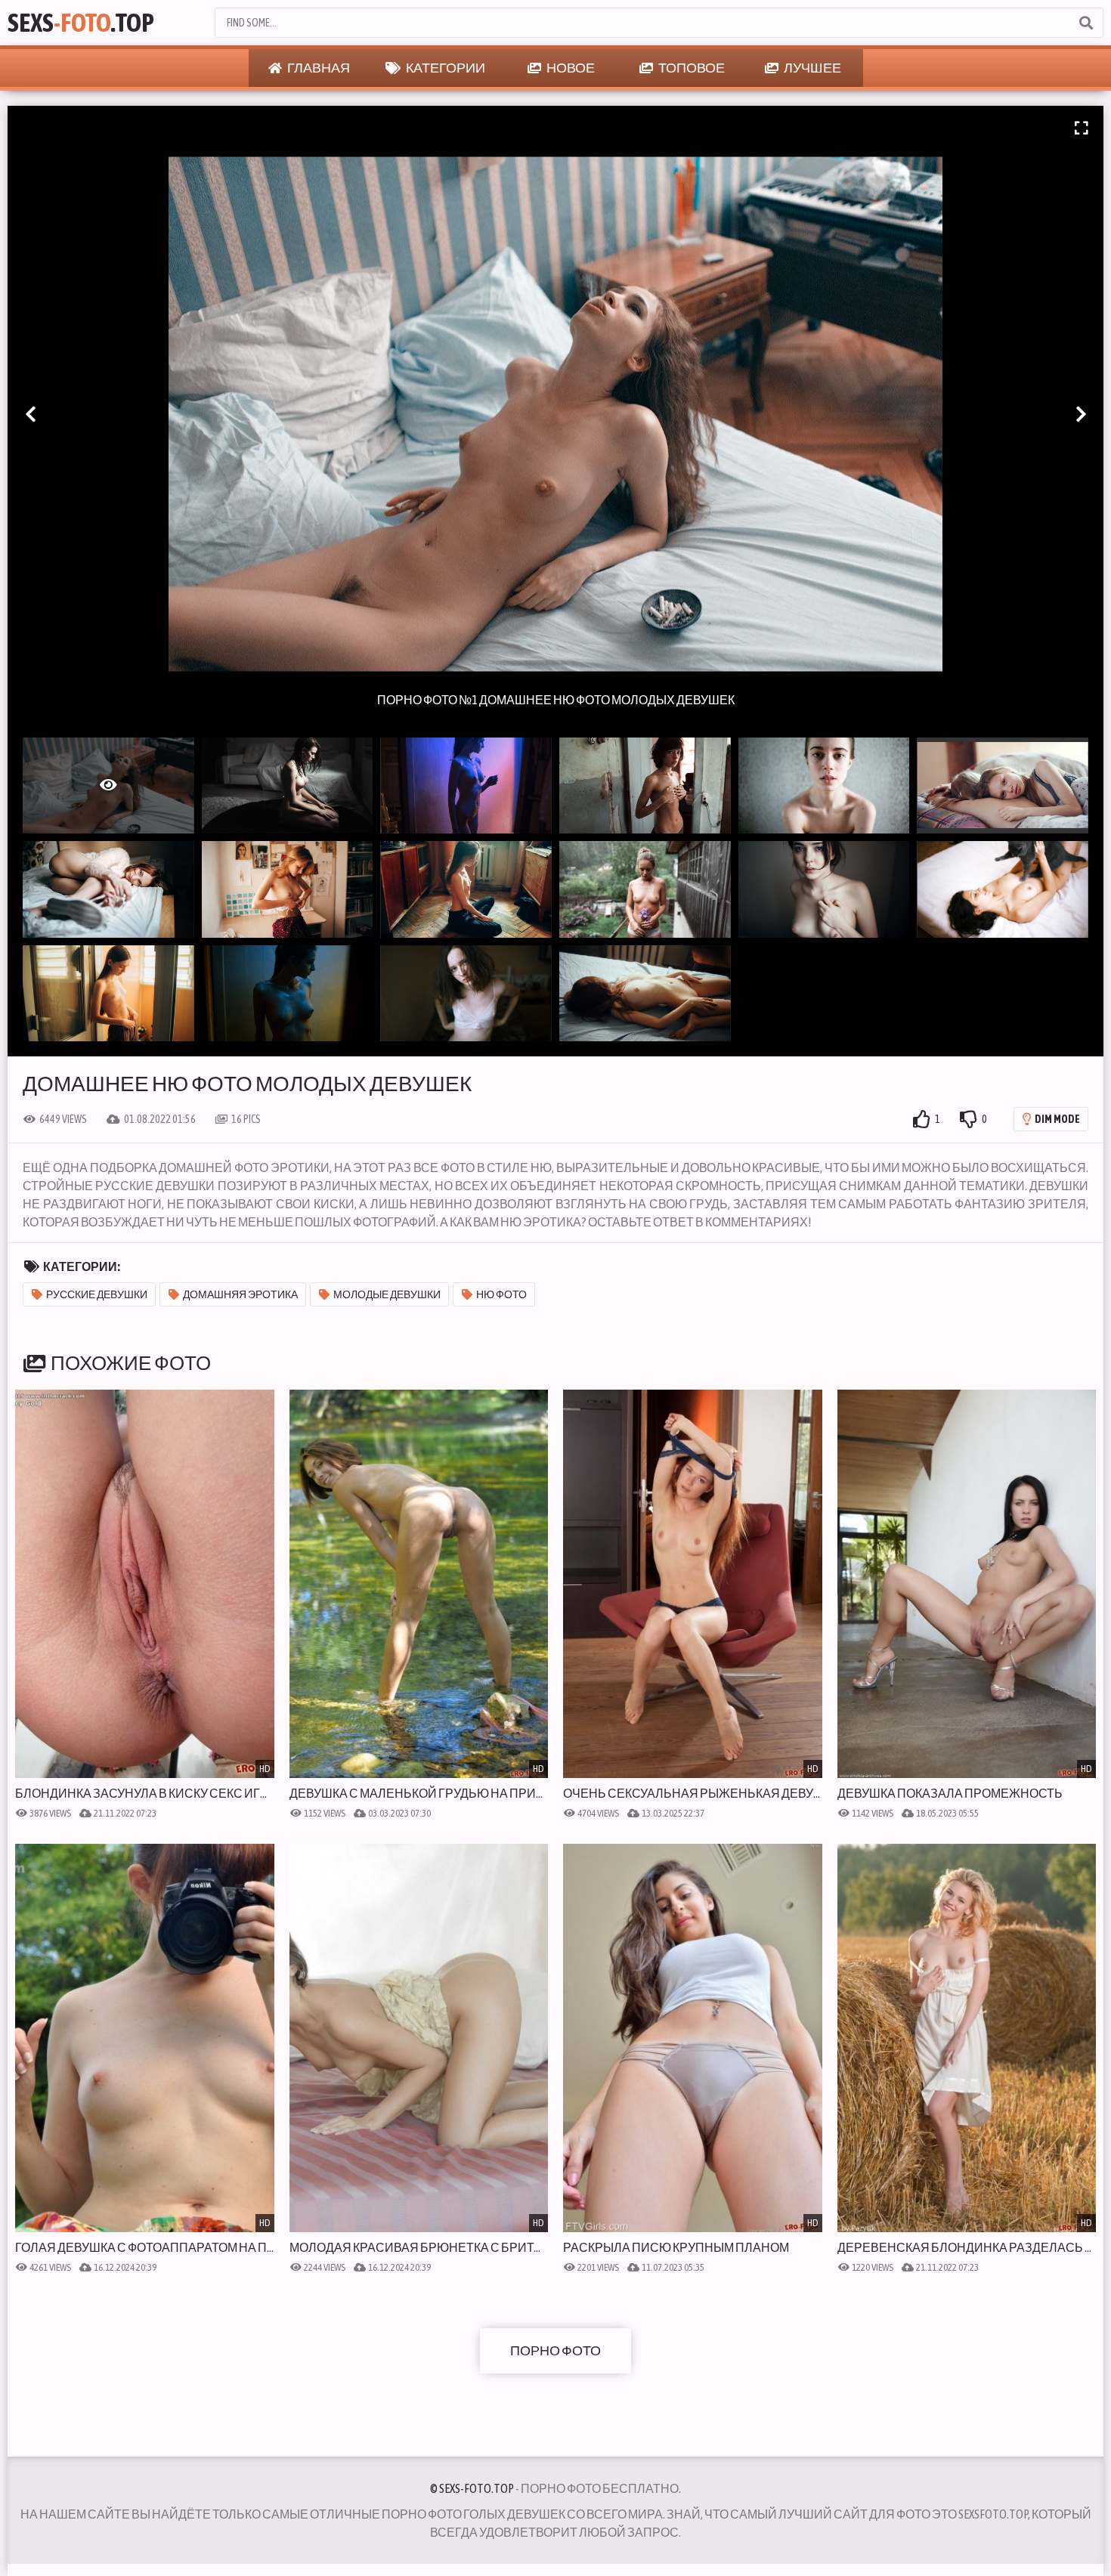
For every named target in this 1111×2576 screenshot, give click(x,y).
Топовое (691, 68)
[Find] (1085, 23)
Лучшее (812, 68)
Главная (318, 68)
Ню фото (501, 1294)
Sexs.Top (81, 22)
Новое (570, 68)
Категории (445, 68)
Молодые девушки (387, 1294)
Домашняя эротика (240, 1294)
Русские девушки (97, 1294)
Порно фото (555, 2350)
